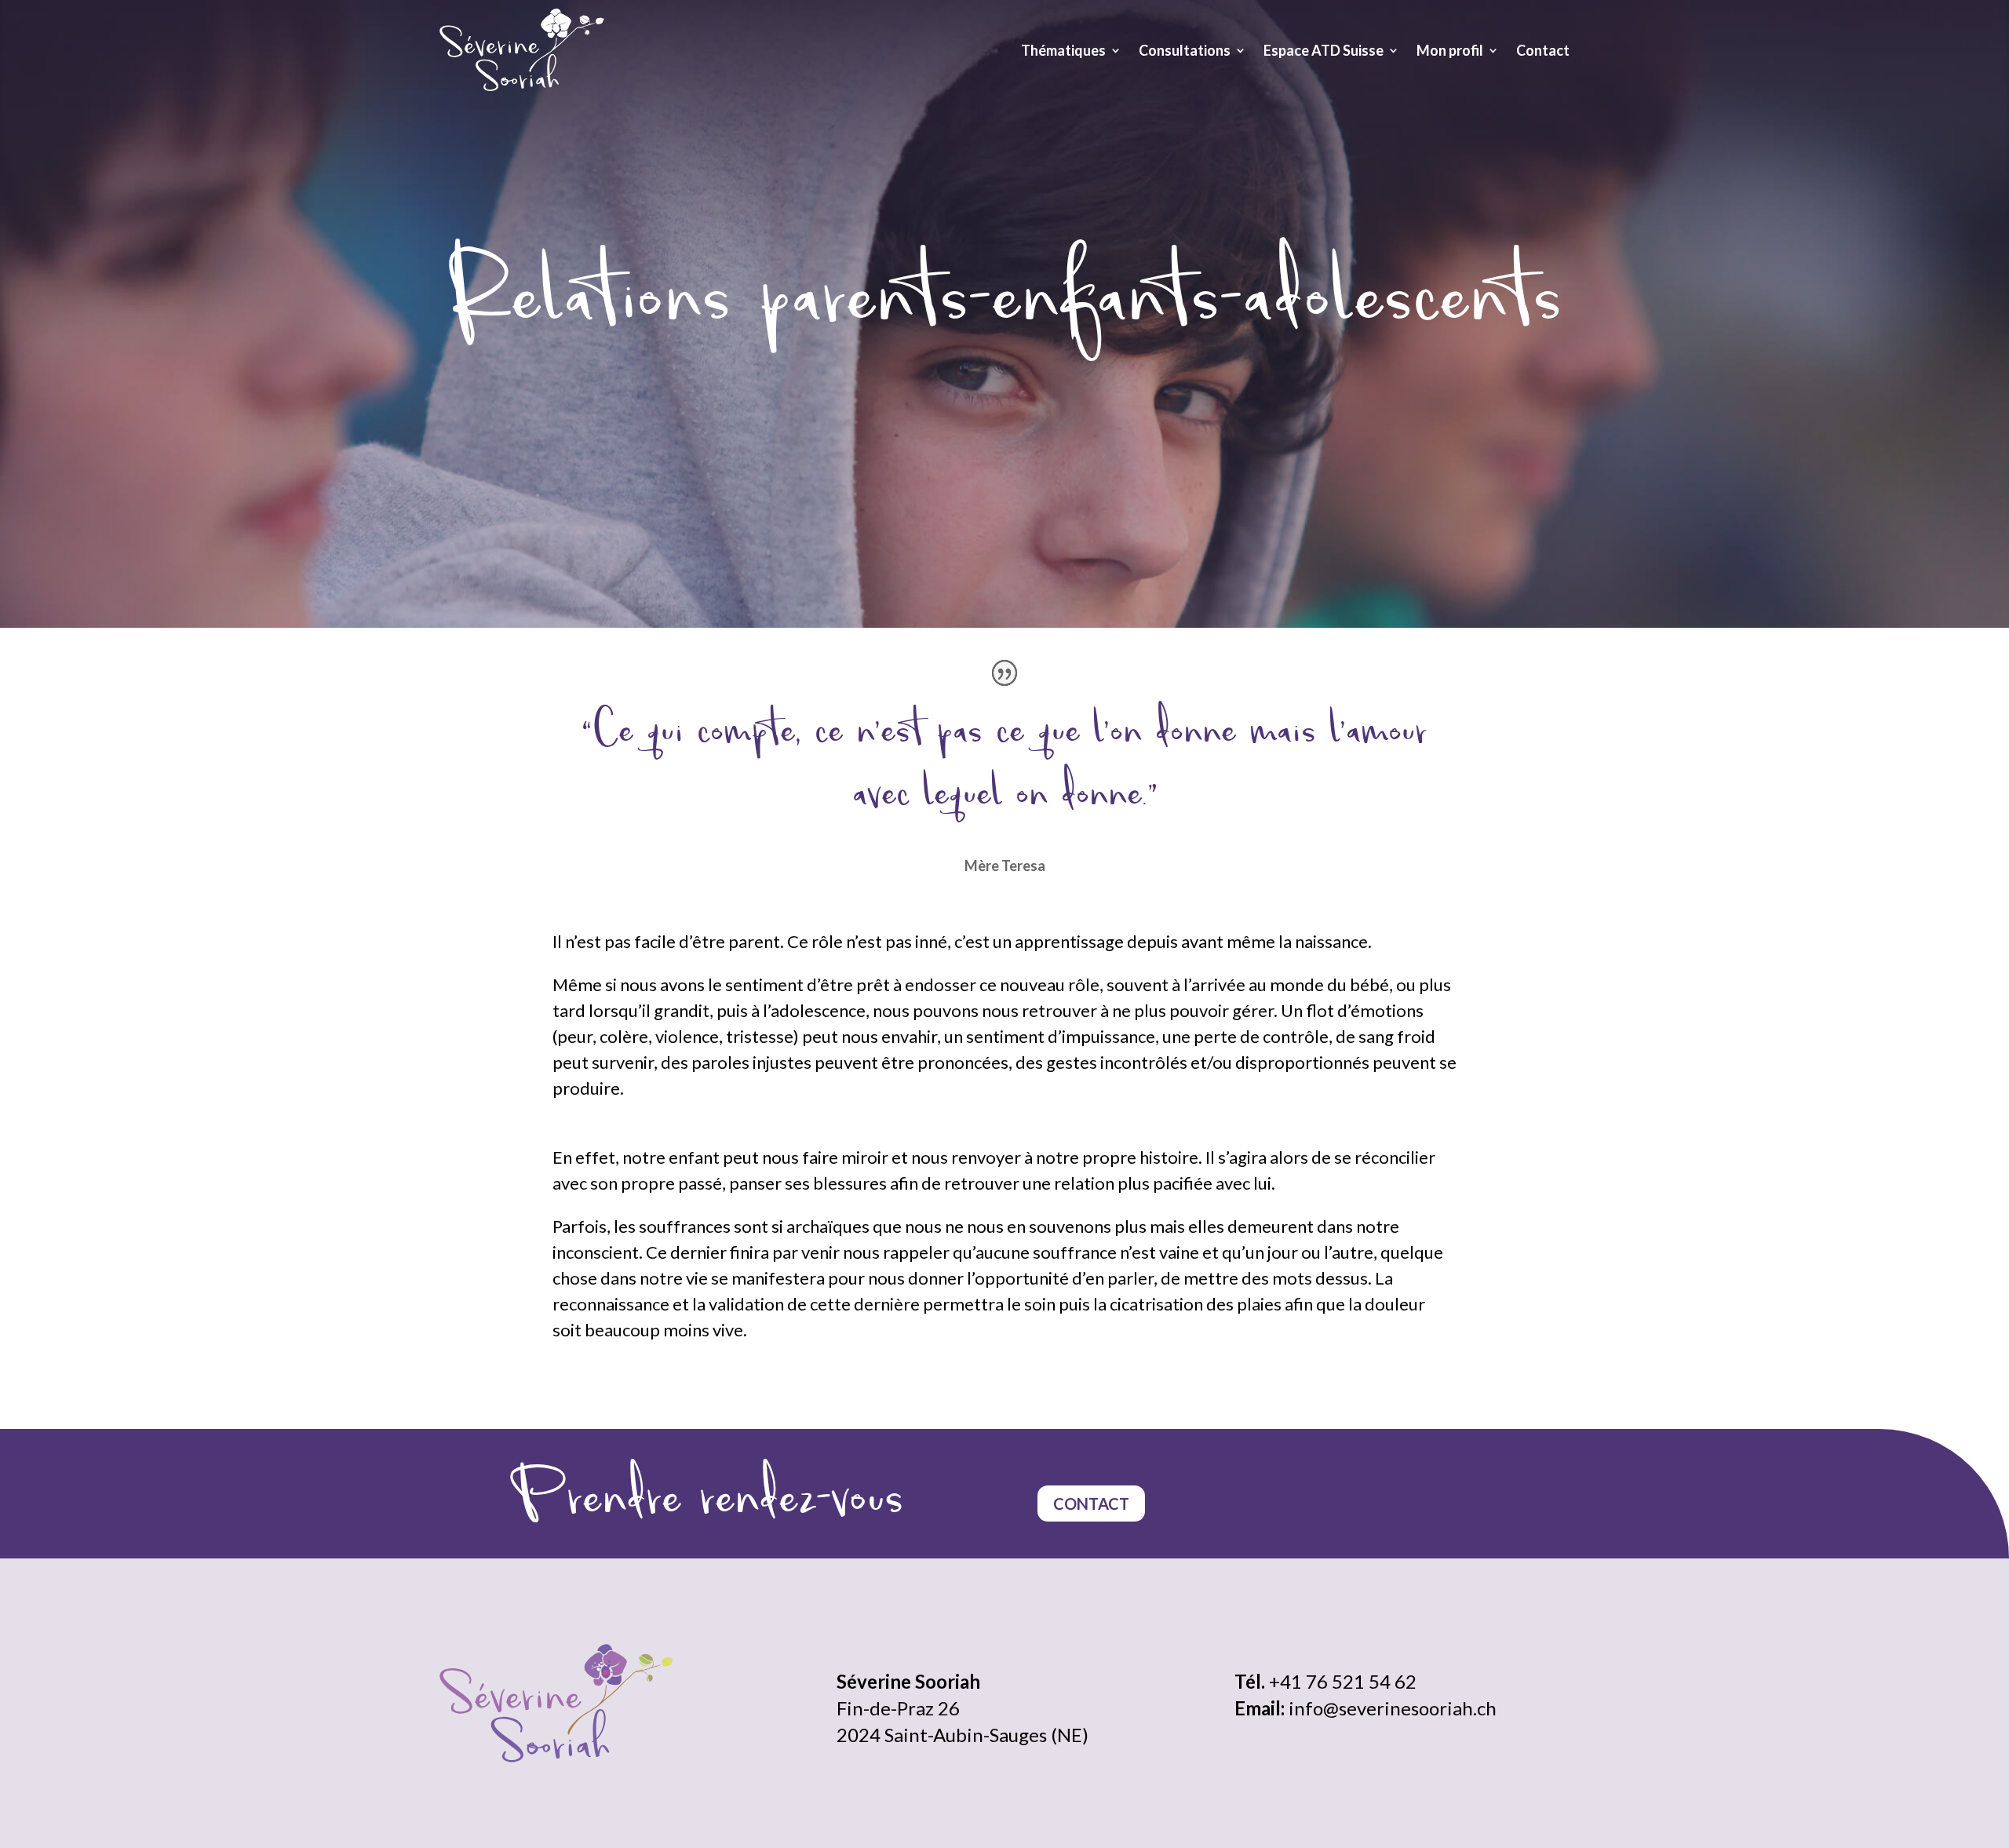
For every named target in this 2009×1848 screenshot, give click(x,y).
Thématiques (1063, 50)
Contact (1543, 50)
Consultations (1185, 50)
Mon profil (1450, 50)
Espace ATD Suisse (1324, 50)
